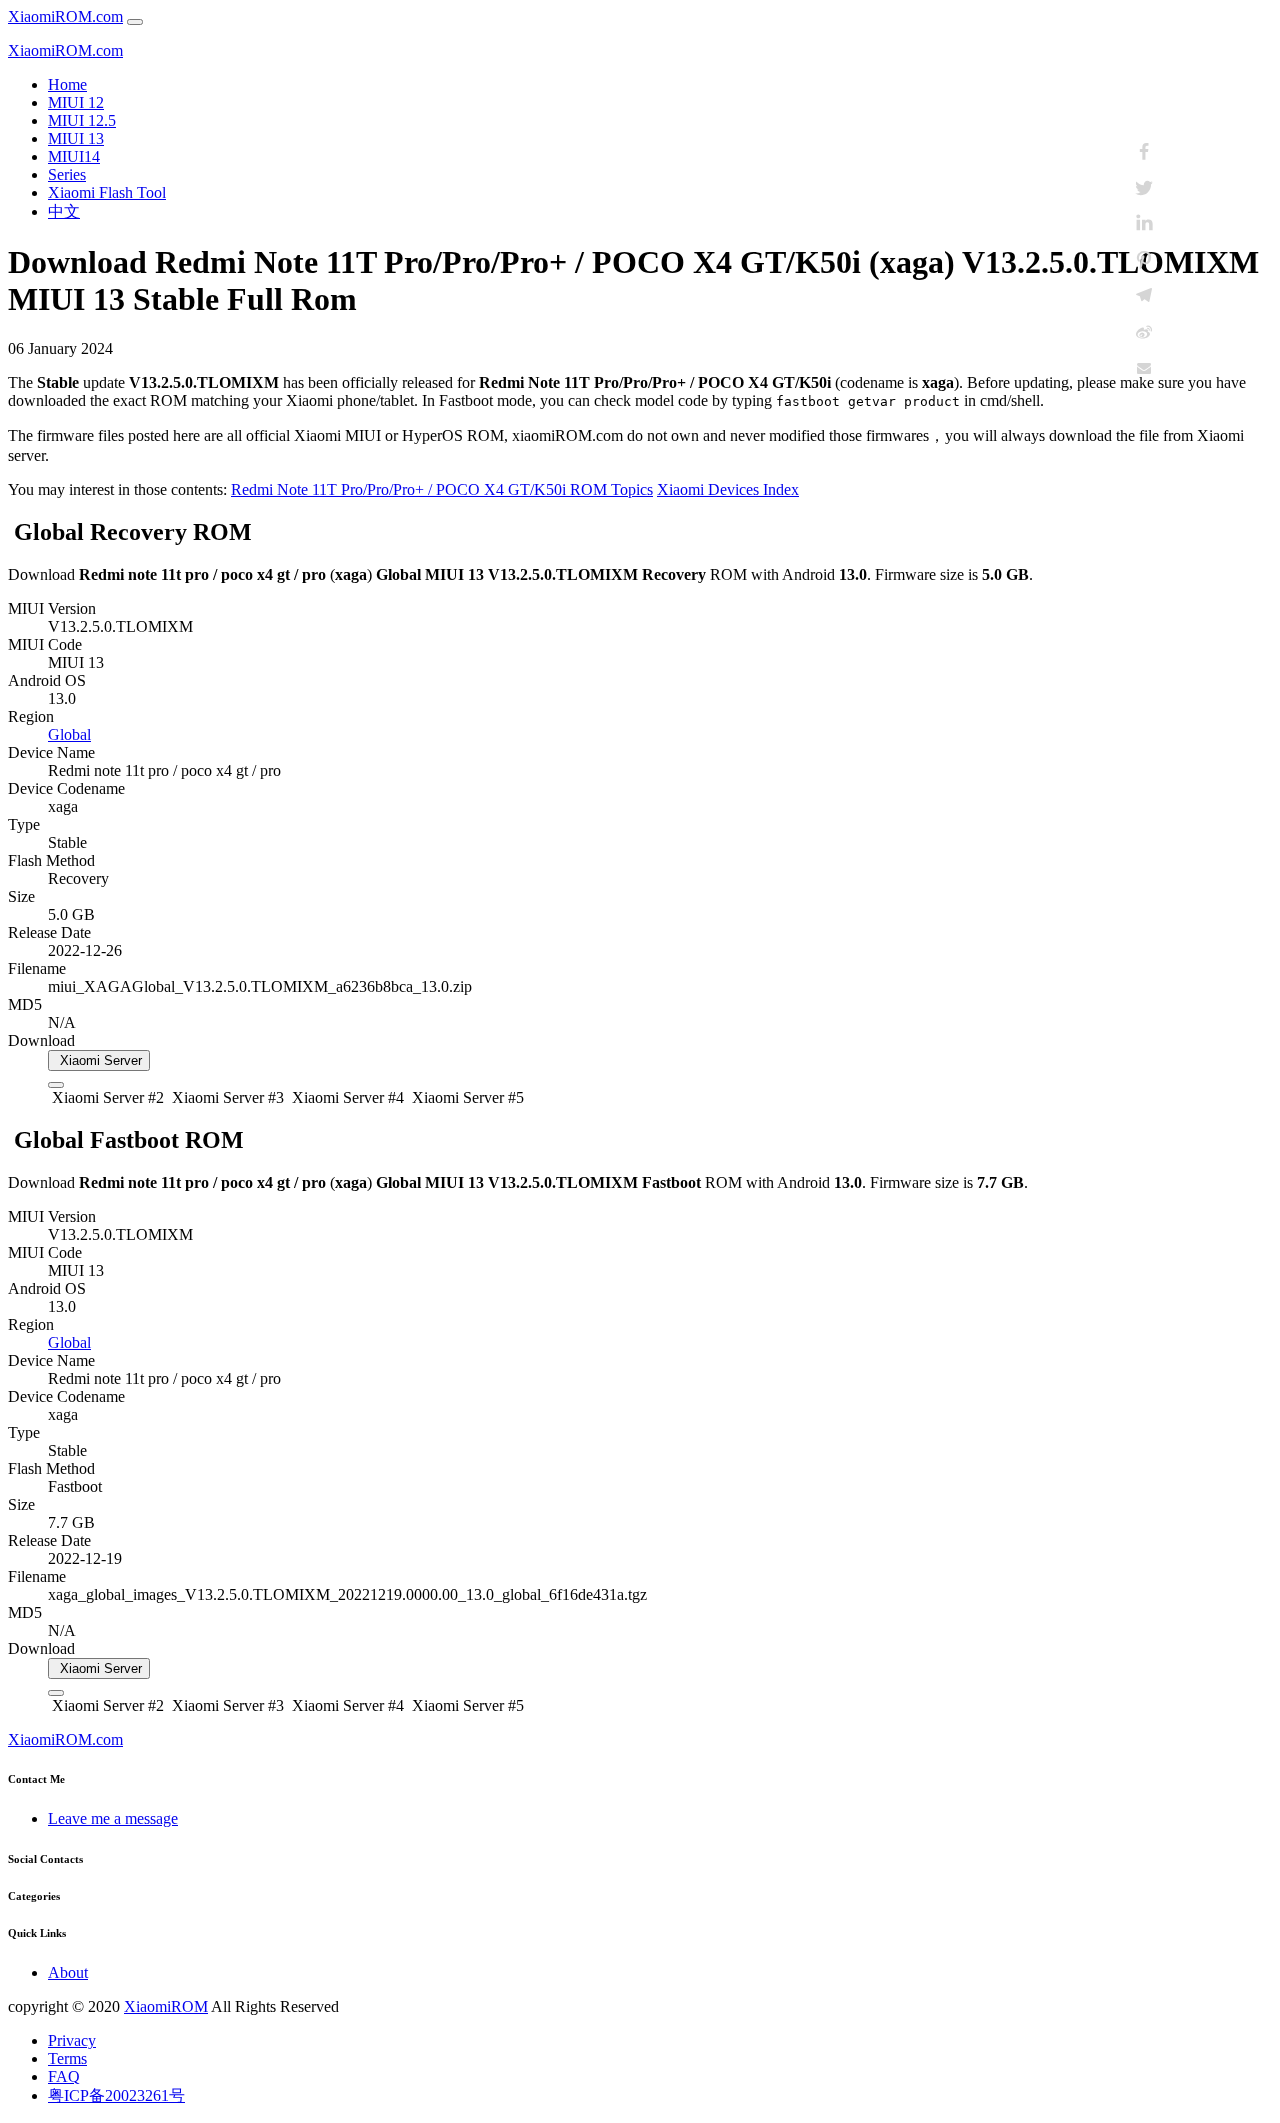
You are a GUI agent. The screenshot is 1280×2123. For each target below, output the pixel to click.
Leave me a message (113, 1818)
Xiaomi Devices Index (728, 489)
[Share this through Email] (1144, 368)
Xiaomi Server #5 (466, 1097)
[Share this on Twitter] (1144, 188)
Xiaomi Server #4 (346, 1097)
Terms (67, 2058)
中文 (64, 211)
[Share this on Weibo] (1144, 332)
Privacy (72, 2040)
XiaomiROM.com (65, 16)
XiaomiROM (166, 2006)
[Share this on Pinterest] (1144, 260)
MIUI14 (74, 156)
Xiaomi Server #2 (106, 1097)
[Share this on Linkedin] (1144, 224)
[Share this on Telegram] (1144, 296)
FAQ (64, 2076)
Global (69, 734)
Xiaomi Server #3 (226, 1097)
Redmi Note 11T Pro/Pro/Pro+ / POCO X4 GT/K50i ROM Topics (442, 489)
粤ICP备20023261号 (116, 2095)
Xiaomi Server (99, 1060)
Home (67, 84)
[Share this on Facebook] (1144, 152)
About (68, 1972)
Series (67, 174)
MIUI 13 (76, 138)
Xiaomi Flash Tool (107, 192)
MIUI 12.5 (82, 120)
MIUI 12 (76, 102)
